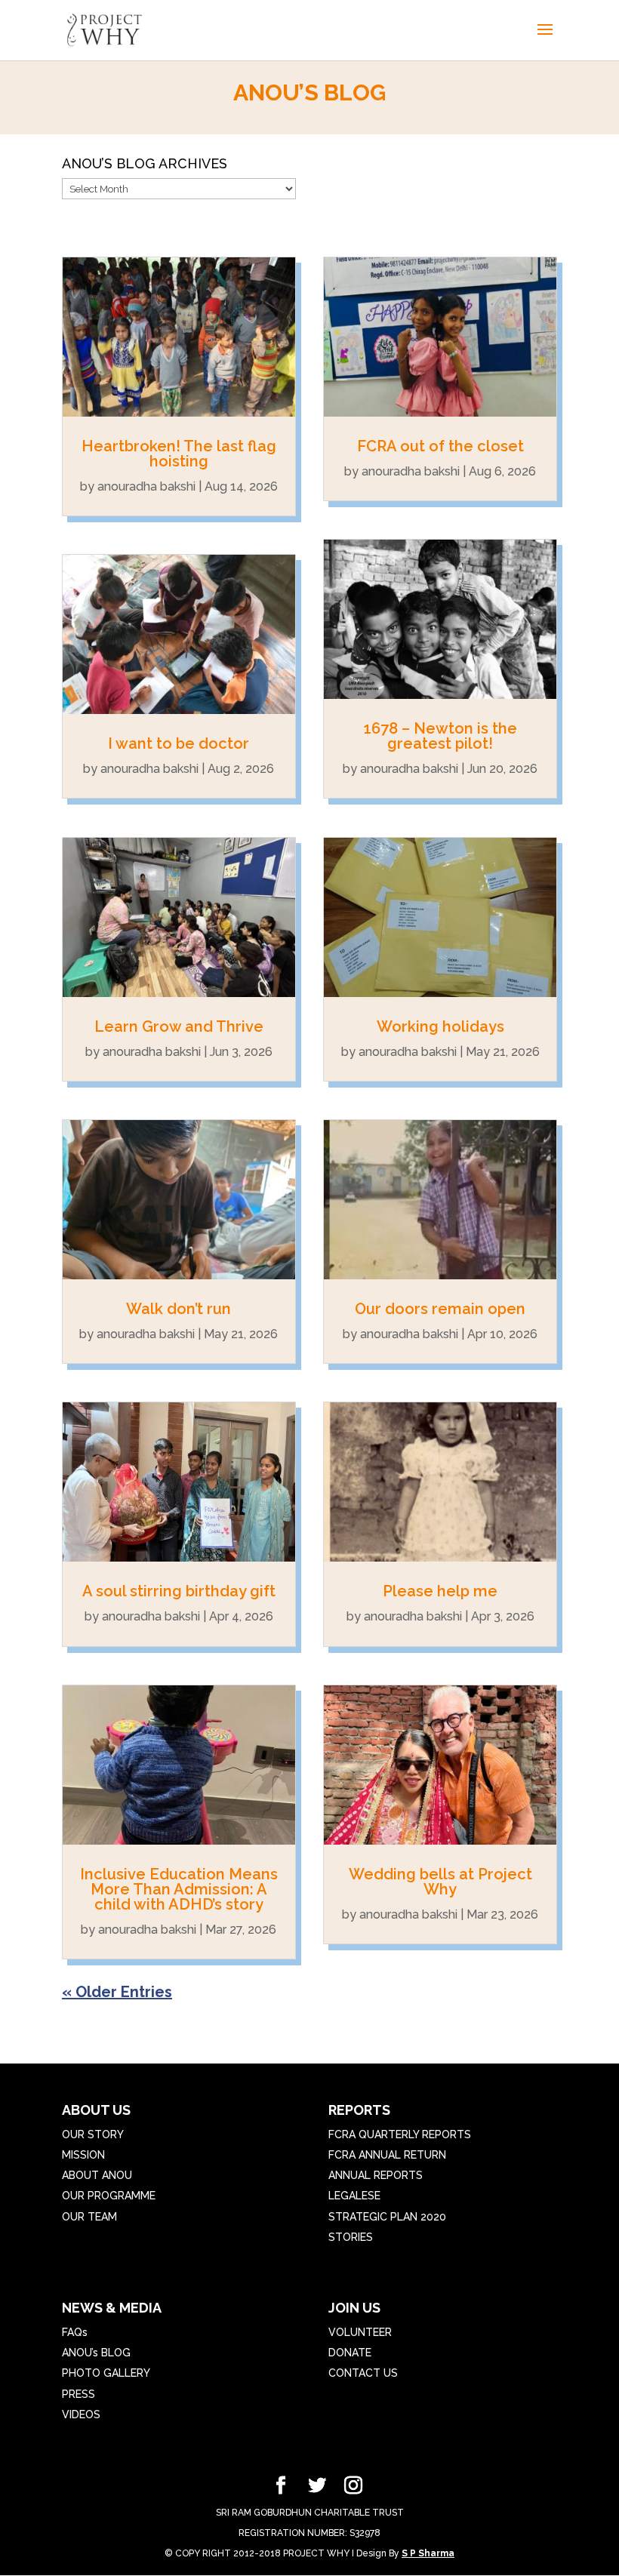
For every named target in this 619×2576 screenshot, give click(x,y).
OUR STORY (93, 2134)
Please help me (440, 1591)
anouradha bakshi (146, 486)
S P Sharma (428, 2553)
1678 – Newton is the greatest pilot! (440, 736)
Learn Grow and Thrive (179, 1026)
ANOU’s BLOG (96, 2353)
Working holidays (440, 1026)
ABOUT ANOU (97, 2175)
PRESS (79, 2394)
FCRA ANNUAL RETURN (387, 2155)
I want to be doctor (179, 743)
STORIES (351, 2237)
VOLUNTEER (360, 2332)
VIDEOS (81, 2414)
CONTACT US (363, 2373)
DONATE (350, 2353)
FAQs (75, 2332)
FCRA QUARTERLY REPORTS (400, 2134)
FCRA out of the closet (440, 446)
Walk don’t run (179, 1309)
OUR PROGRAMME (109, 2196)
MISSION (83, 2155)
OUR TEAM (89, 2217)
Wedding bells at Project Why (440, 1882)
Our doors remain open (440, 1309)
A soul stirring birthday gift (179, 1591)
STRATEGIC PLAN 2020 (387, 2217)
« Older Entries (117, 1992)
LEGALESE (354, 2196)
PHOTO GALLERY (106, 2373)
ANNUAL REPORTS (376, 2175)
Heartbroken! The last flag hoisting (179, 454)
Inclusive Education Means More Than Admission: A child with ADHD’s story (179, 1889)
